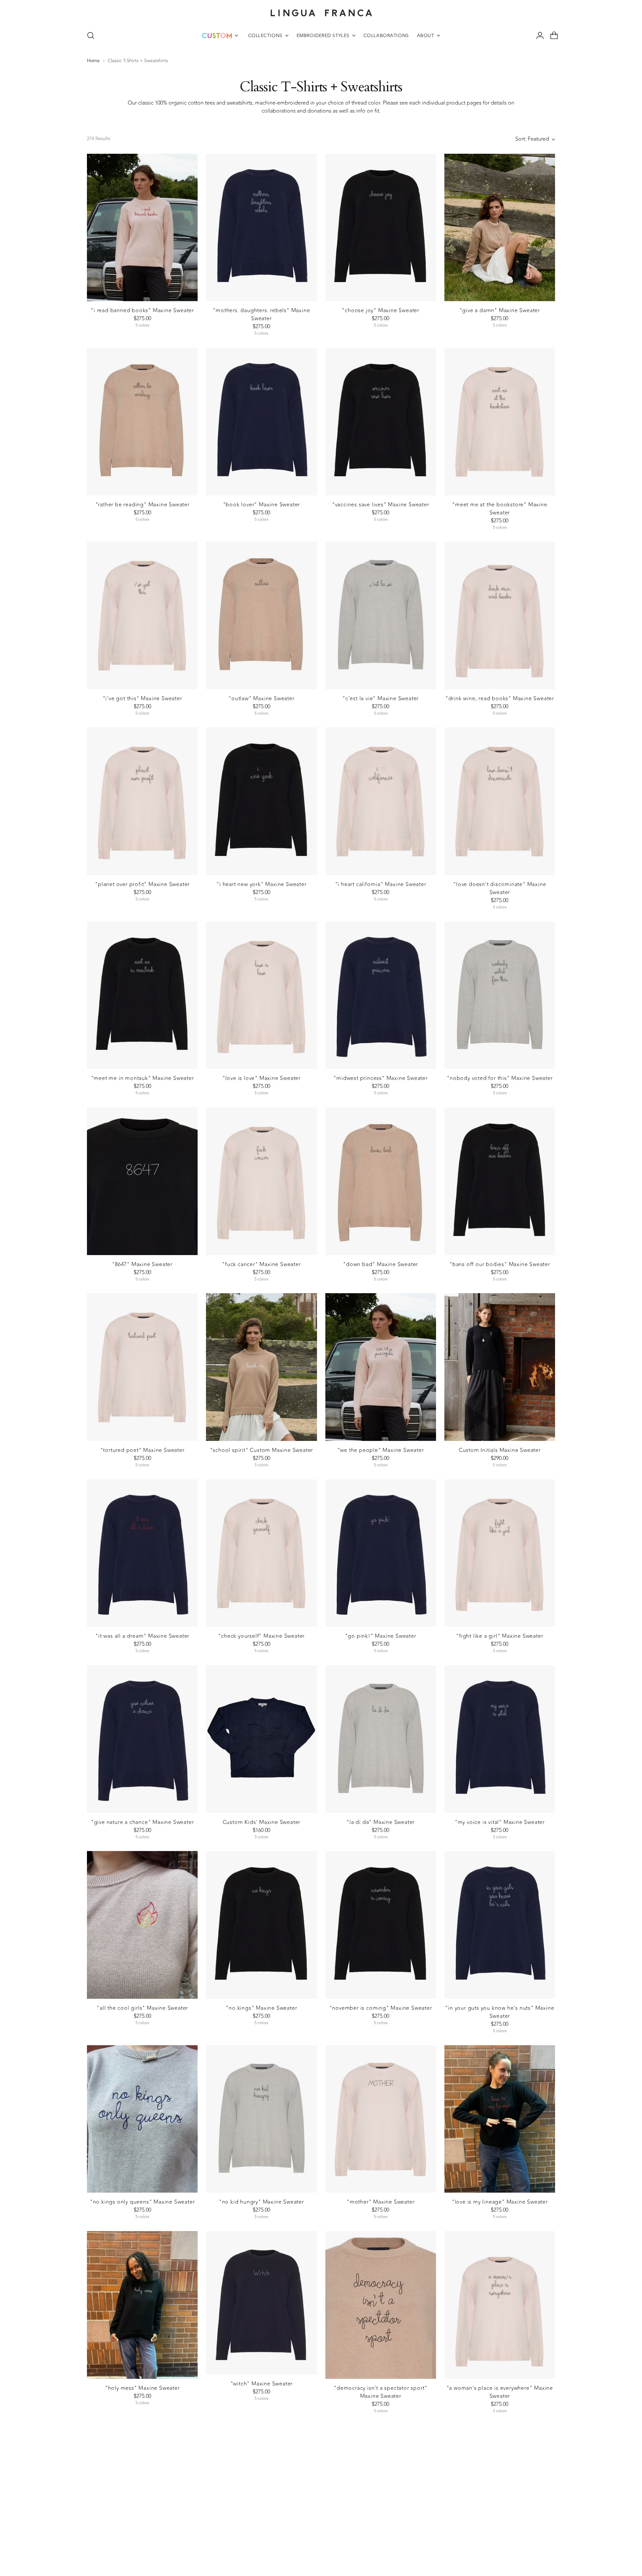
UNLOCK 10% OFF (246, 1338)
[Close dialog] (465, 1194)
